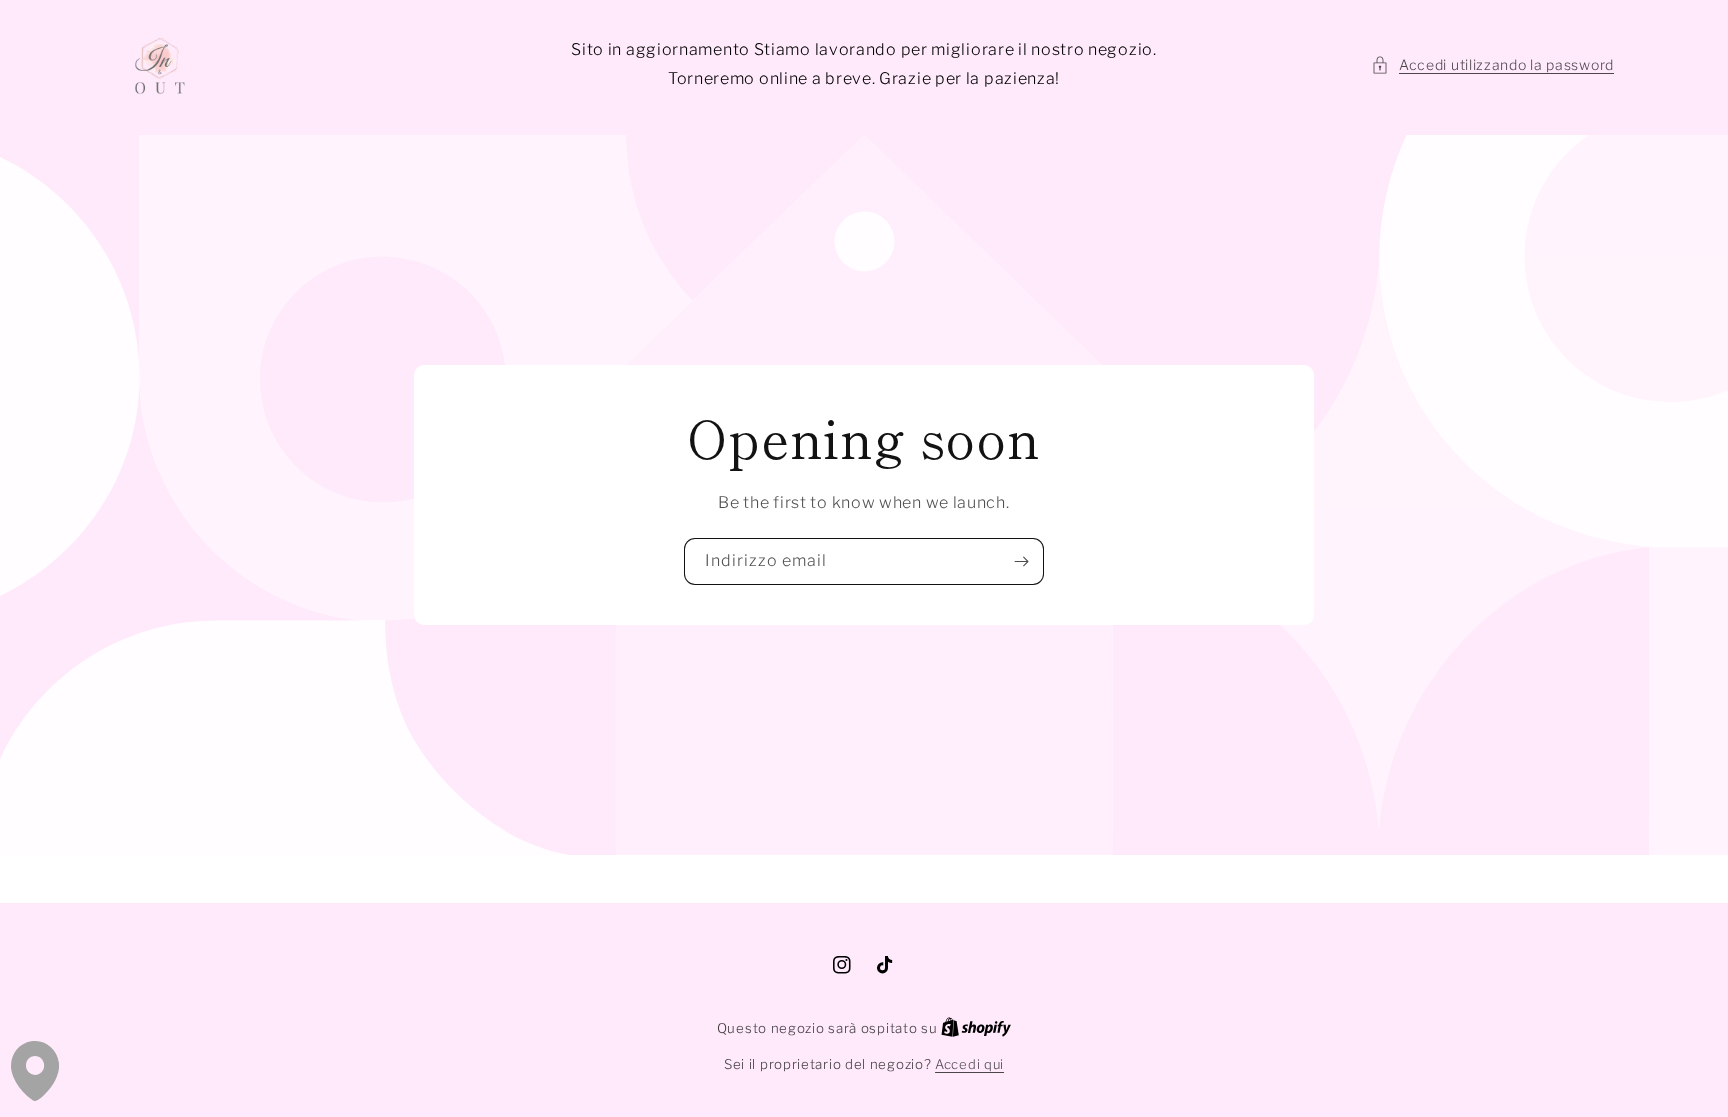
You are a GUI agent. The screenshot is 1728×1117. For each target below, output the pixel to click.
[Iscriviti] (1021, 561)
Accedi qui (969, 1064)
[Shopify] (976, 1028)
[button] (1492, 64)
